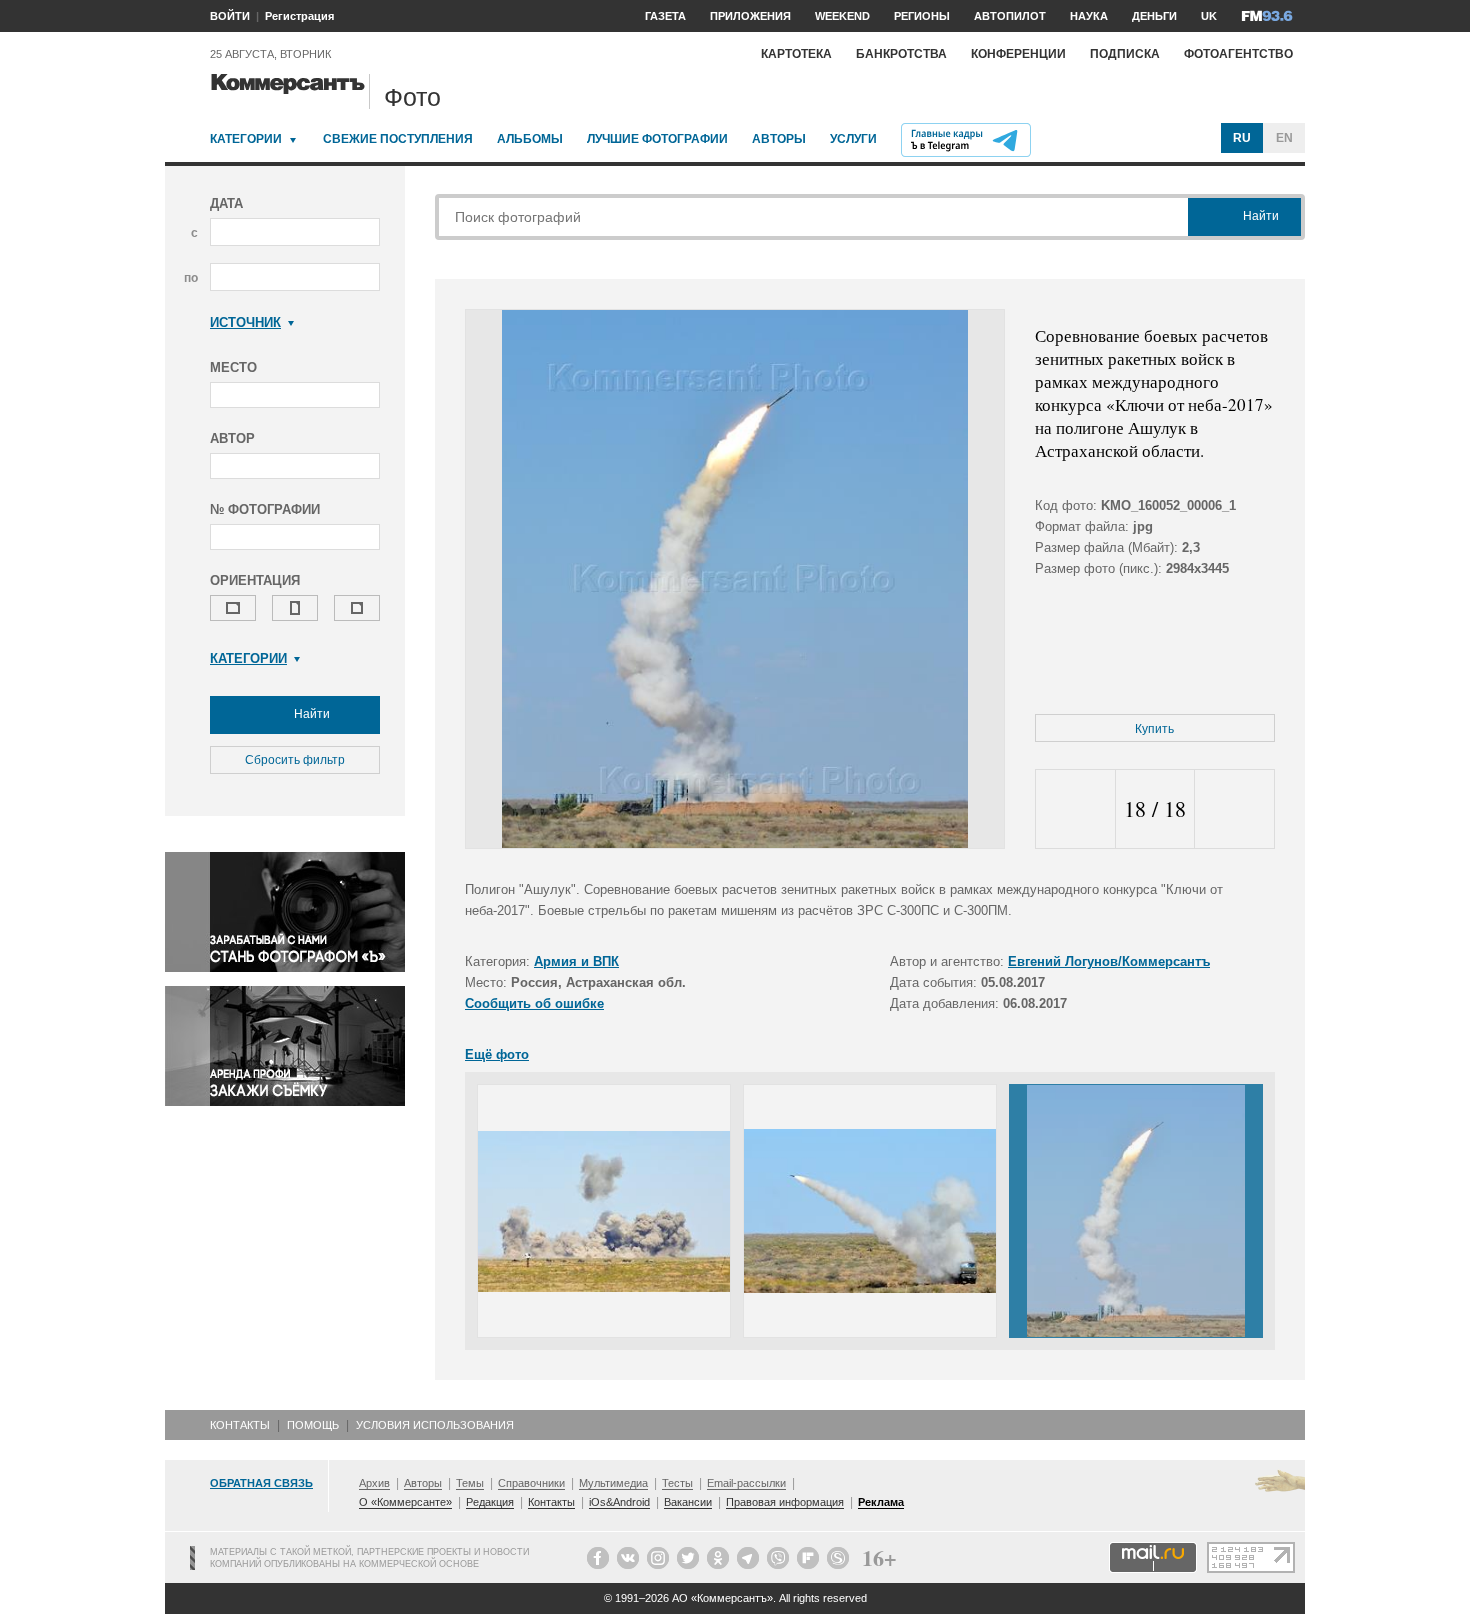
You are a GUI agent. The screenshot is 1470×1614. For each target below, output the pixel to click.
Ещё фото (497, 1054)
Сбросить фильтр (295, 760)
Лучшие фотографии (657, 139)
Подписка (1125, 54)
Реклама (881, 1502)
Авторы (779, 139)
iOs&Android (619, 1502)
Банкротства (901, 54)
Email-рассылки (746, 1483)
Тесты (677, 1483)
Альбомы (530, 139)
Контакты (240, 1425)
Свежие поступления (398, 139)
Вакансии (688, 1502)
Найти (310, 714)
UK (1209, 16)
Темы (470, 1483)
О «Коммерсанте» (405, 1502)
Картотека (796, 54)
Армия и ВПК (576, 961)
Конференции (1018, 54)
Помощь (313, 1425)
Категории (246, 139)
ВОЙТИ (230, 16)
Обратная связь (261, 1483)
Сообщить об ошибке (534, 1003)
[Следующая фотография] (1234, 809)
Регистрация (299, 16)
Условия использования (435, 1425)
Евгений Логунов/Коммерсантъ (1109, 961)
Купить (1154, 729)
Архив (374, 1483)
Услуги (853, 139)
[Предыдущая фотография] (1075, 809)
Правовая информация (785, 1502)
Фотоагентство (1238, 54)
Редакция (490, 1502)
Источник (245, 322)
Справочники (531, 1483)
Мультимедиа (613, 1483)
